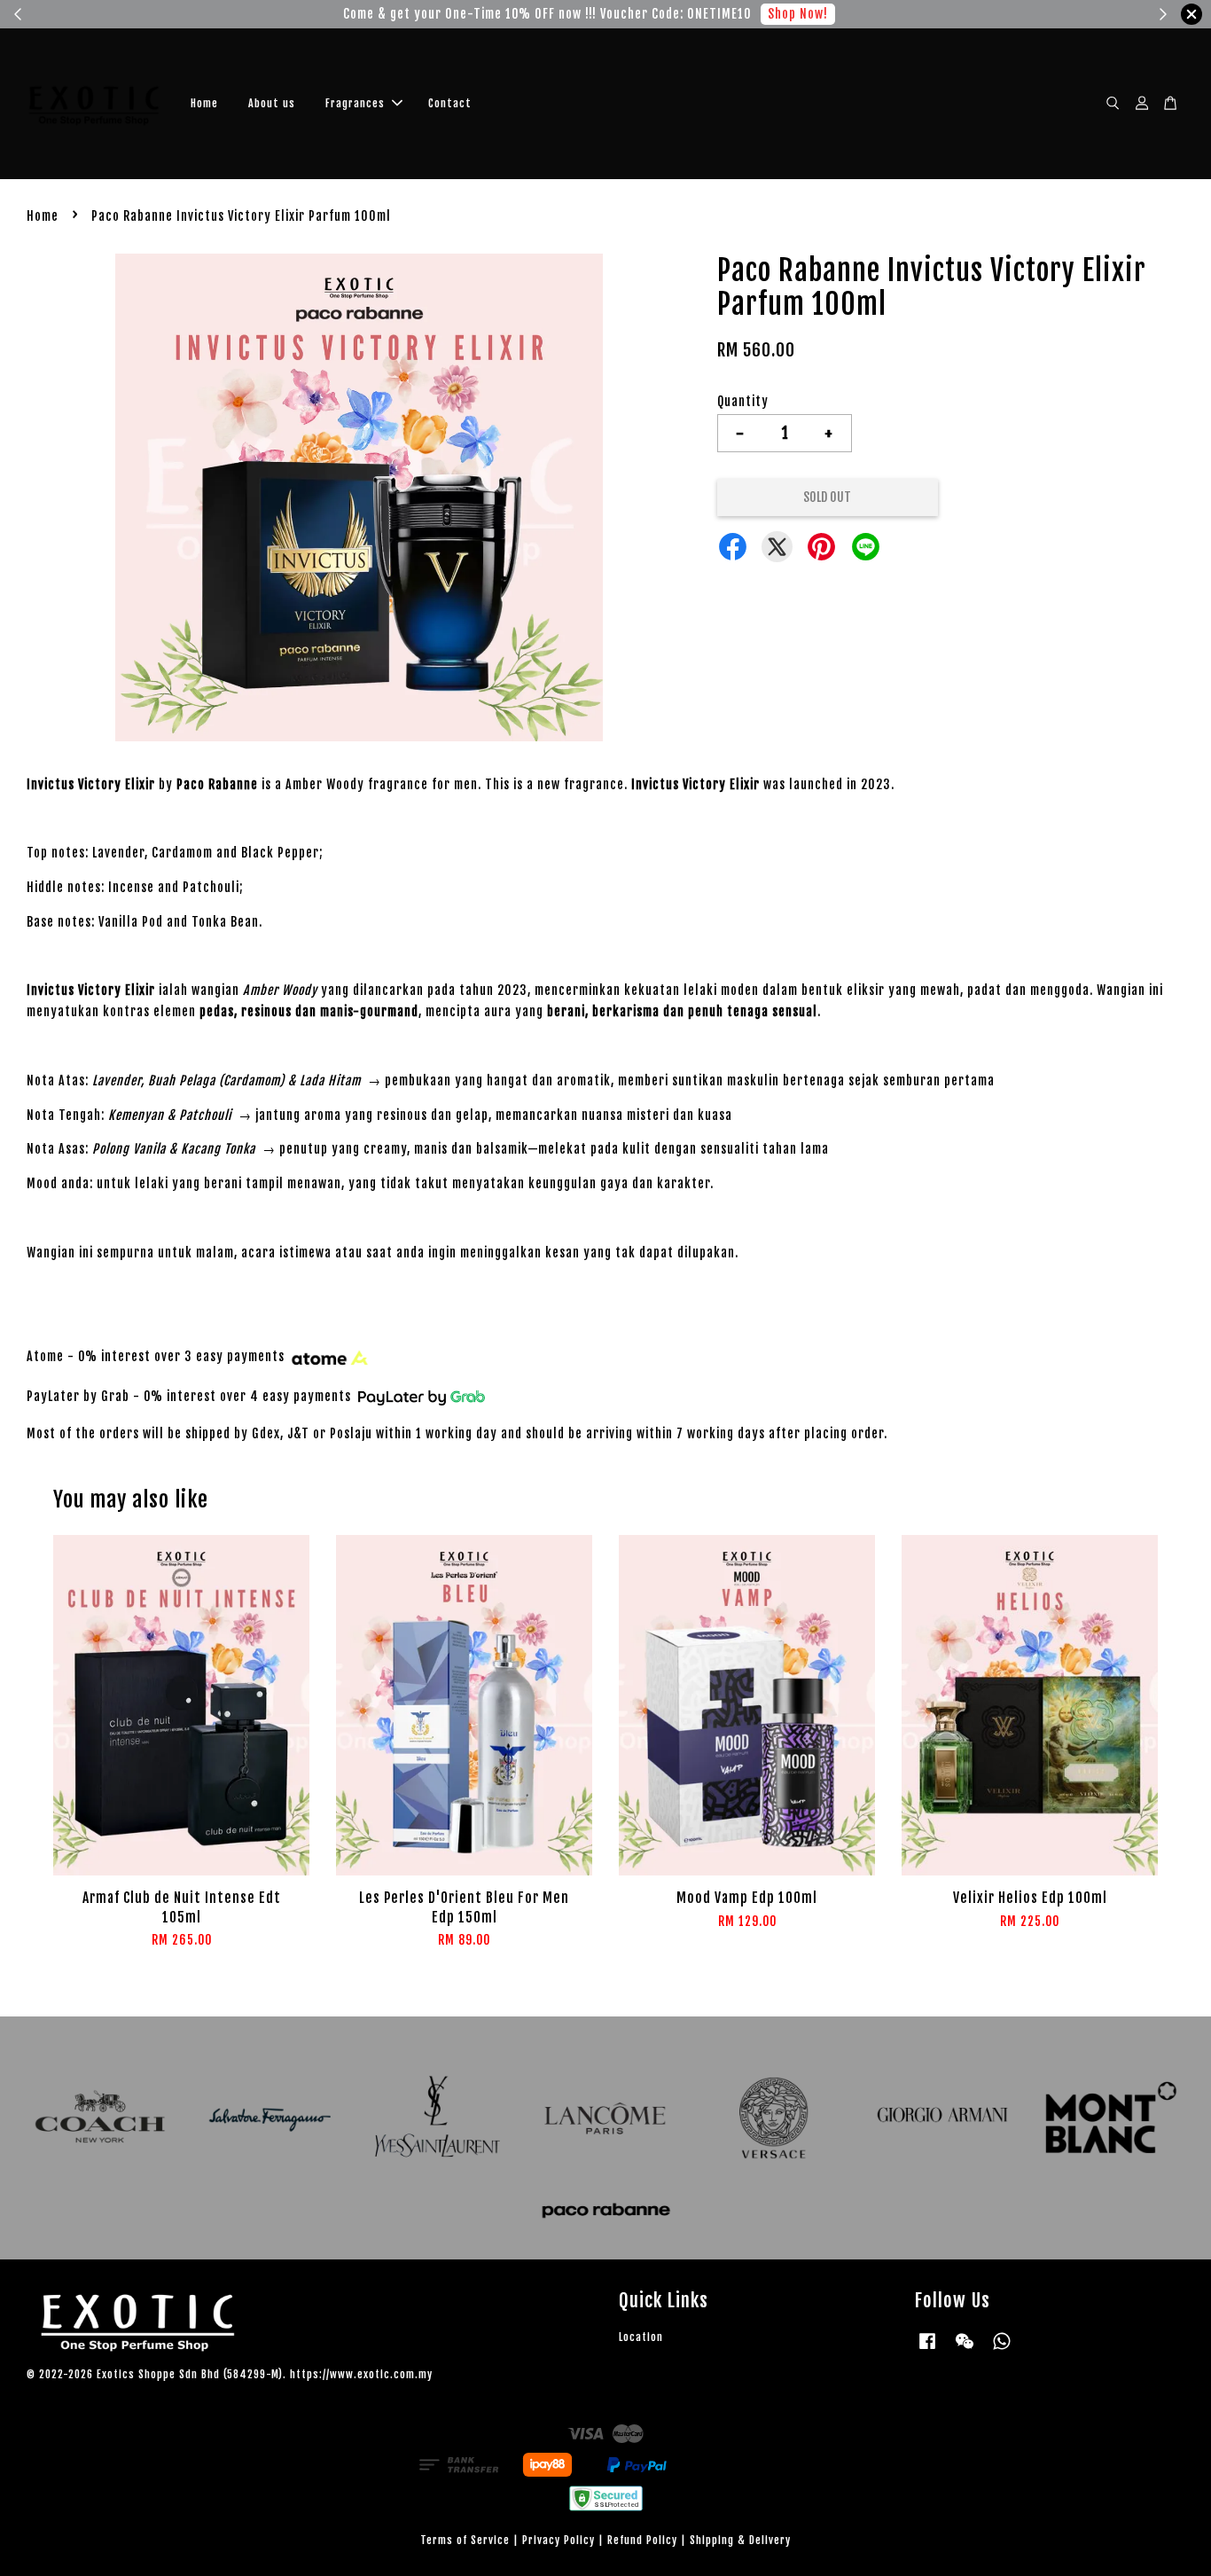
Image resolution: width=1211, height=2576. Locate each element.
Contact (450, 103)
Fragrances (355, 103)
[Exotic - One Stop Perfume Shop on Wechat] (965, 2349)
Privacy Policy (559, 2540)
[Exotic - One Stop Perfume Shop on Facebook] (927, 2349)
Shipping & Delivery (740, 2540)
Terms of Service (465, 2540)
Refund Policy (642, 2540)
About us (272, 103)
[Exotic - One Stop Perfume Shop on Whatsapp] (1002, 2349)
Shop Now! (800, 14)
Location (641, 2337)
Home (204, 103)
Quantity (743, 401)
